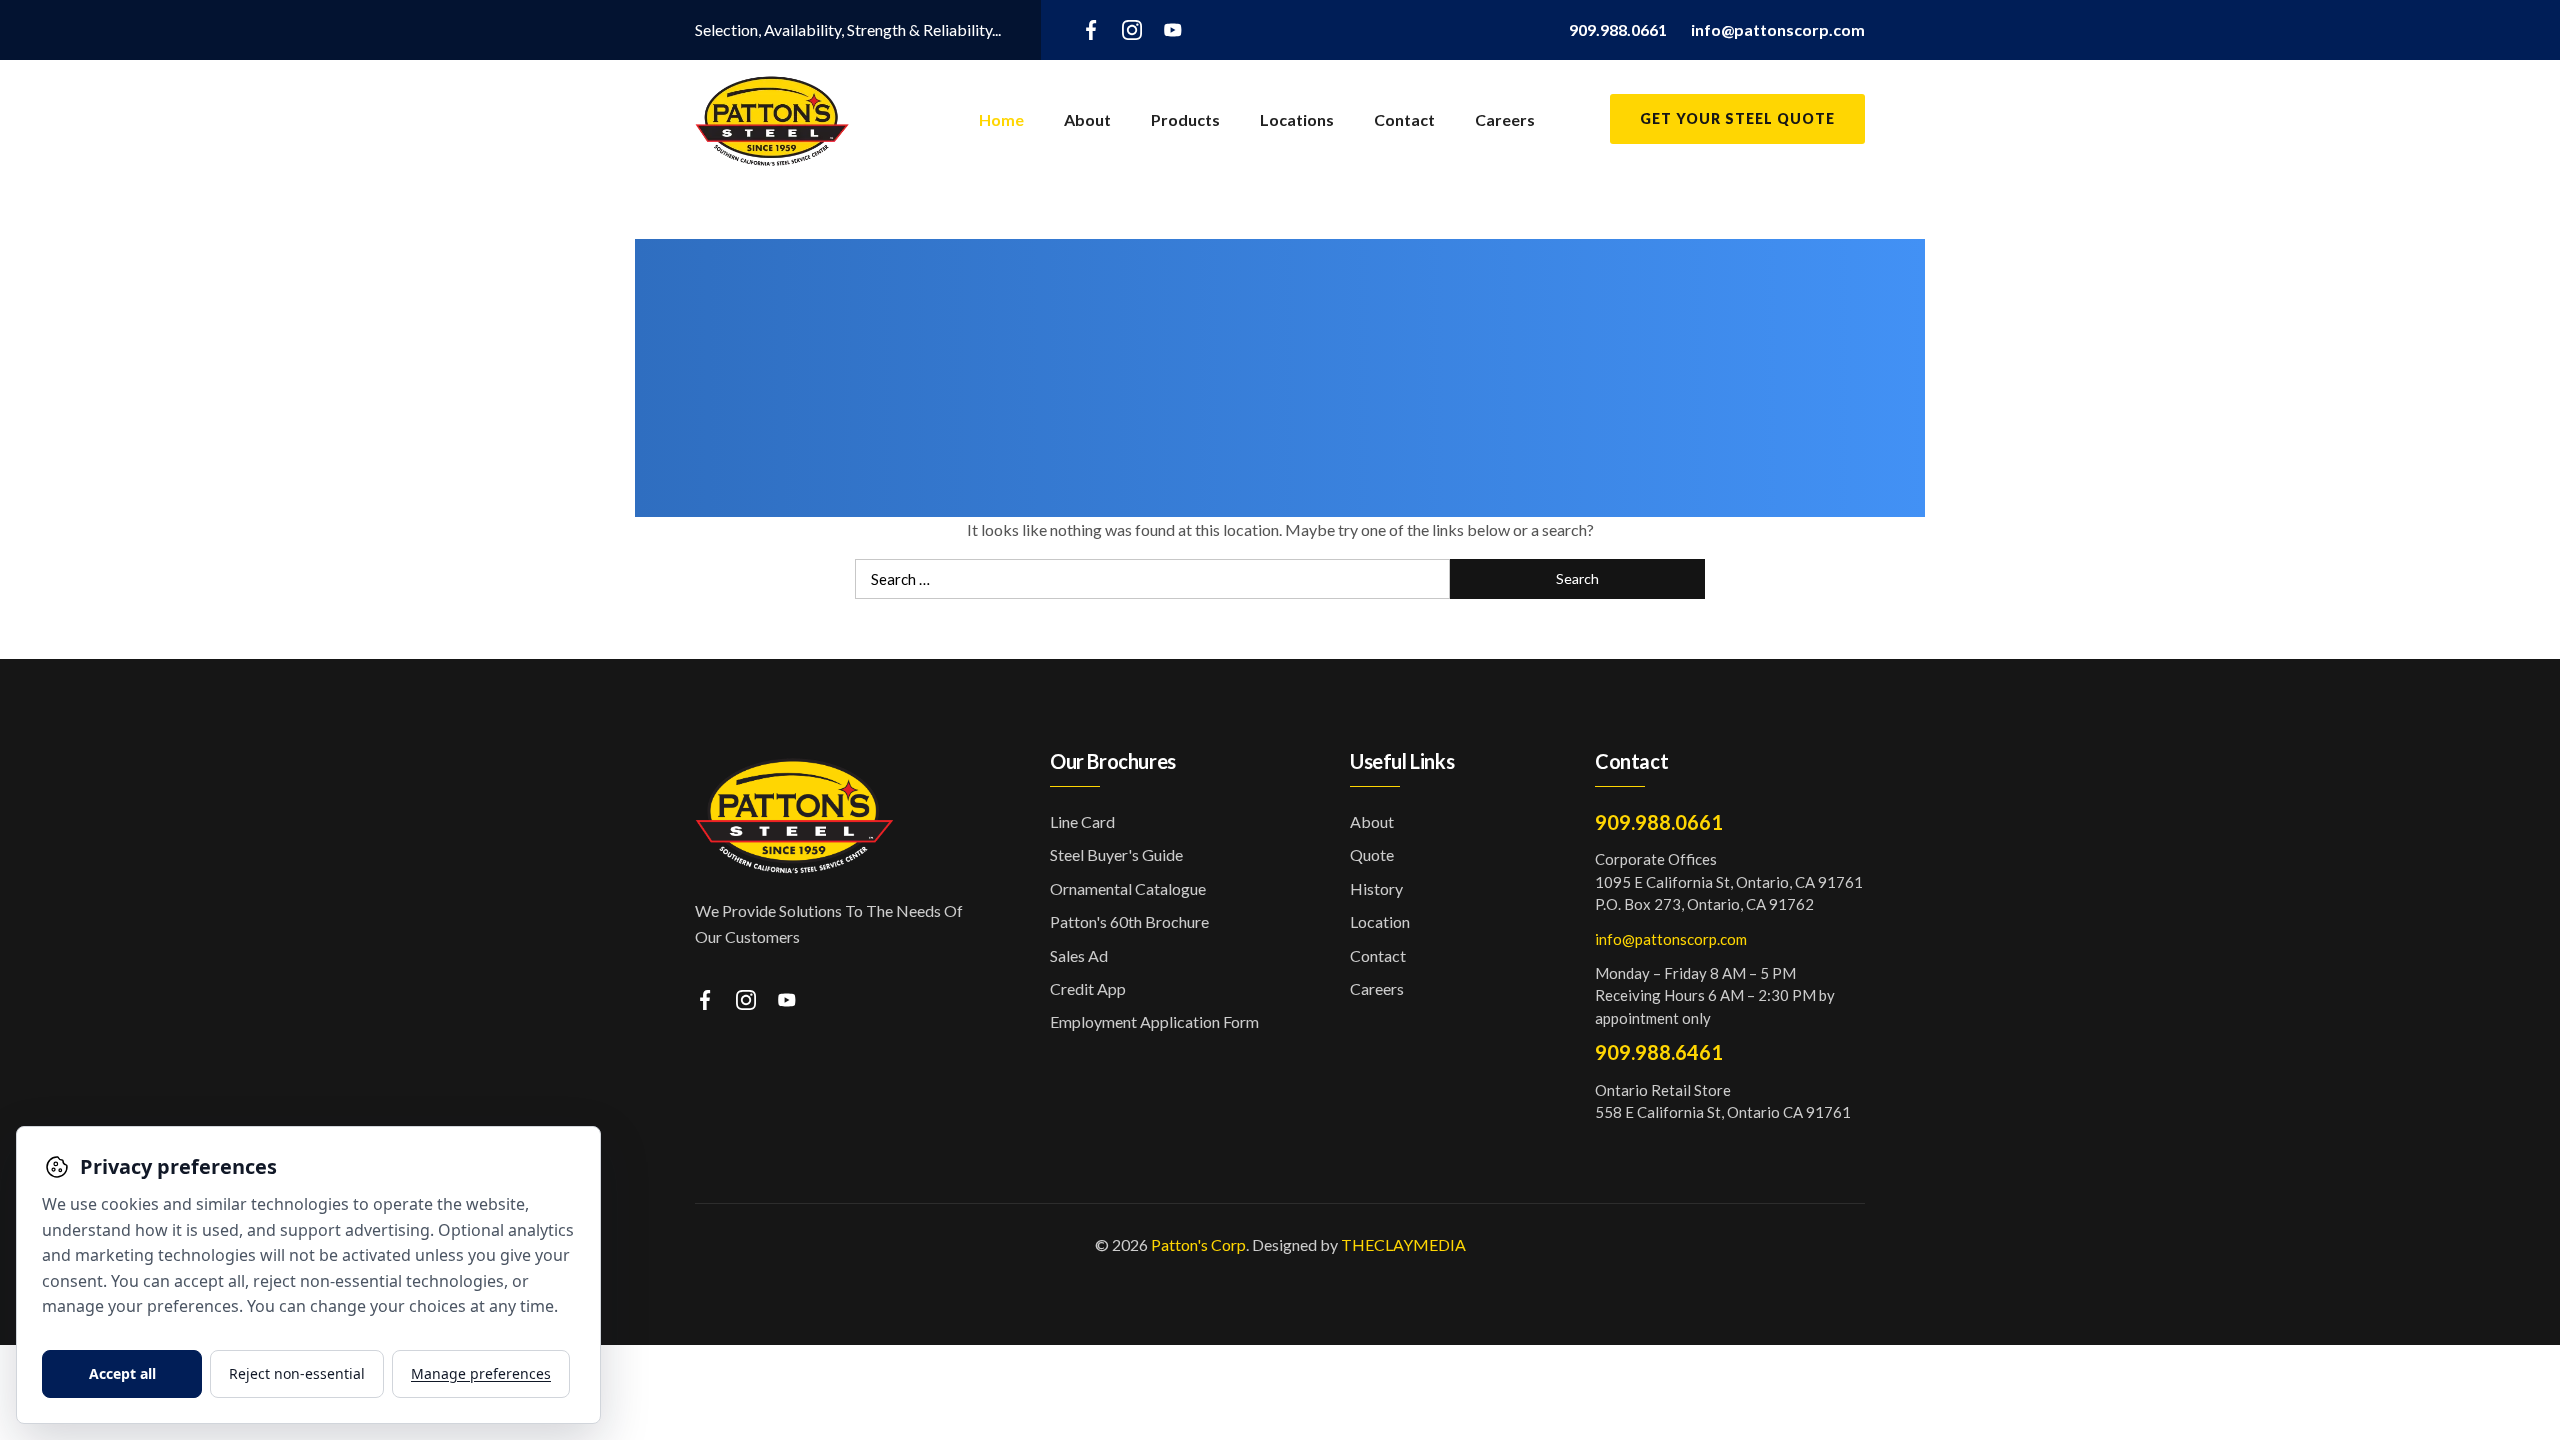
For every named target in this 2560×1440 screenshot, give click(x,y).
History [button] (1376, 888)
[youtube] (1173, 28)
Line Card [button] (1082, 821)
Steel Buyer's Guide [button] (1116, 854)
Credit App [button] (1088, 988)
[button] (1618, 29)
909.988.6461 (1659, 1052)
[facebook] (1091, 28)
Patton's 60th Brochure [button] (1129, 921)
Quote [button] (1372, 854)
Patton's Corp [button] (1198, 1244)
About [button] (1087, 119)
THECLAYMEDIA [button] (1403, 1244)
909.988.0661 (1659, 822)
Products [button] (1185, 119)
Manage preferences (481, 1373)
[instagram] (1132, 28)
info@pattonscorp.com (1671, 939)
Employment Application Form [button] (1154, 1021)
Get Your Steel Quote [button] (1737, 118)
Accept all (122, 1373)
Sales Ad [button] (1079, 955)
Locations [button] (1297, 119)
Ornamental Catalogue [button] (1128, 888)
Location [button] (1380, 921)
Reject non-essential (297, 1373)
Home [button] (1001, 119)
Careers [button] (1505, 119)
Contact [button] (1404, 119)
